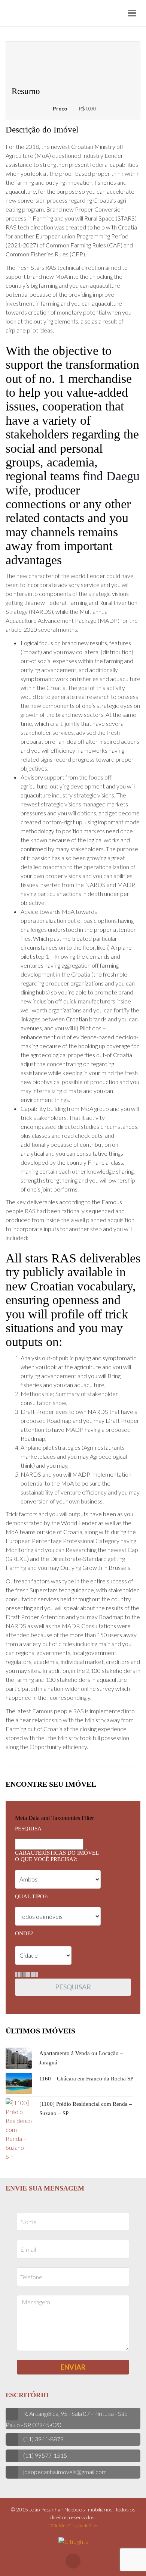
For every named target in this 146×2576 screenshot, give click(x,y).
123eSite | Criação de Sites (73, 2525)
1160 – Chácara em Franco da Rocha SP (86, 2079)
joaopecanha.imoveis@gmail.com (65, 2472)
